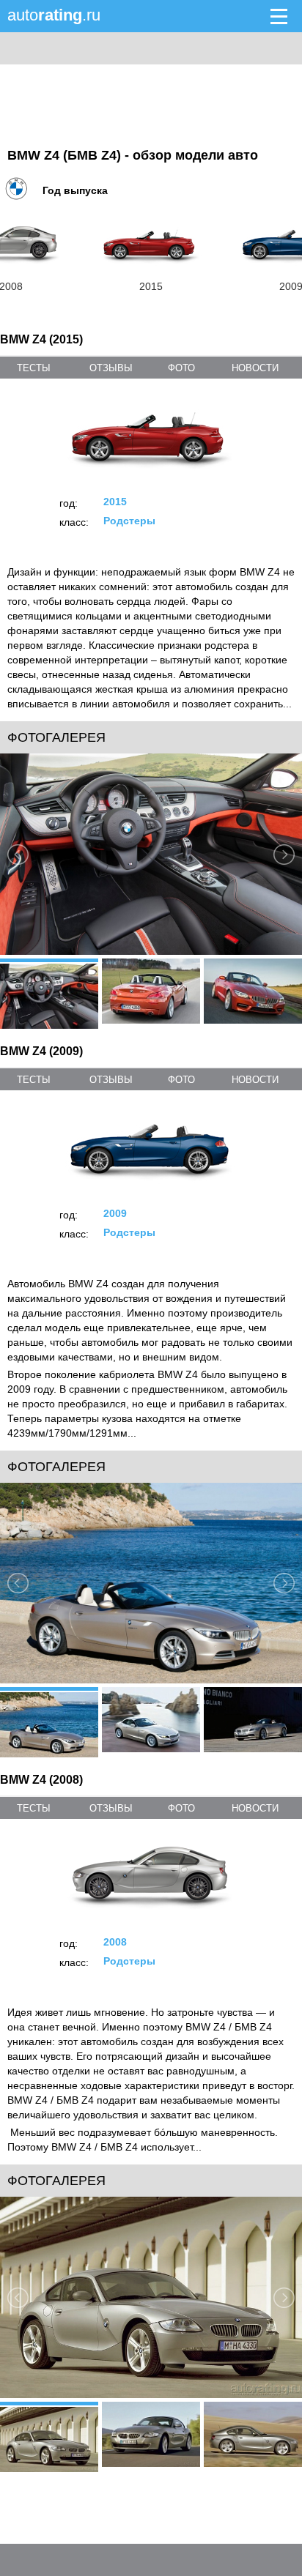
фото (181, 368)
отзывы (111, 368)
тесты (34, 368)
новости (255, 368)
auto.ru (54, 15)
